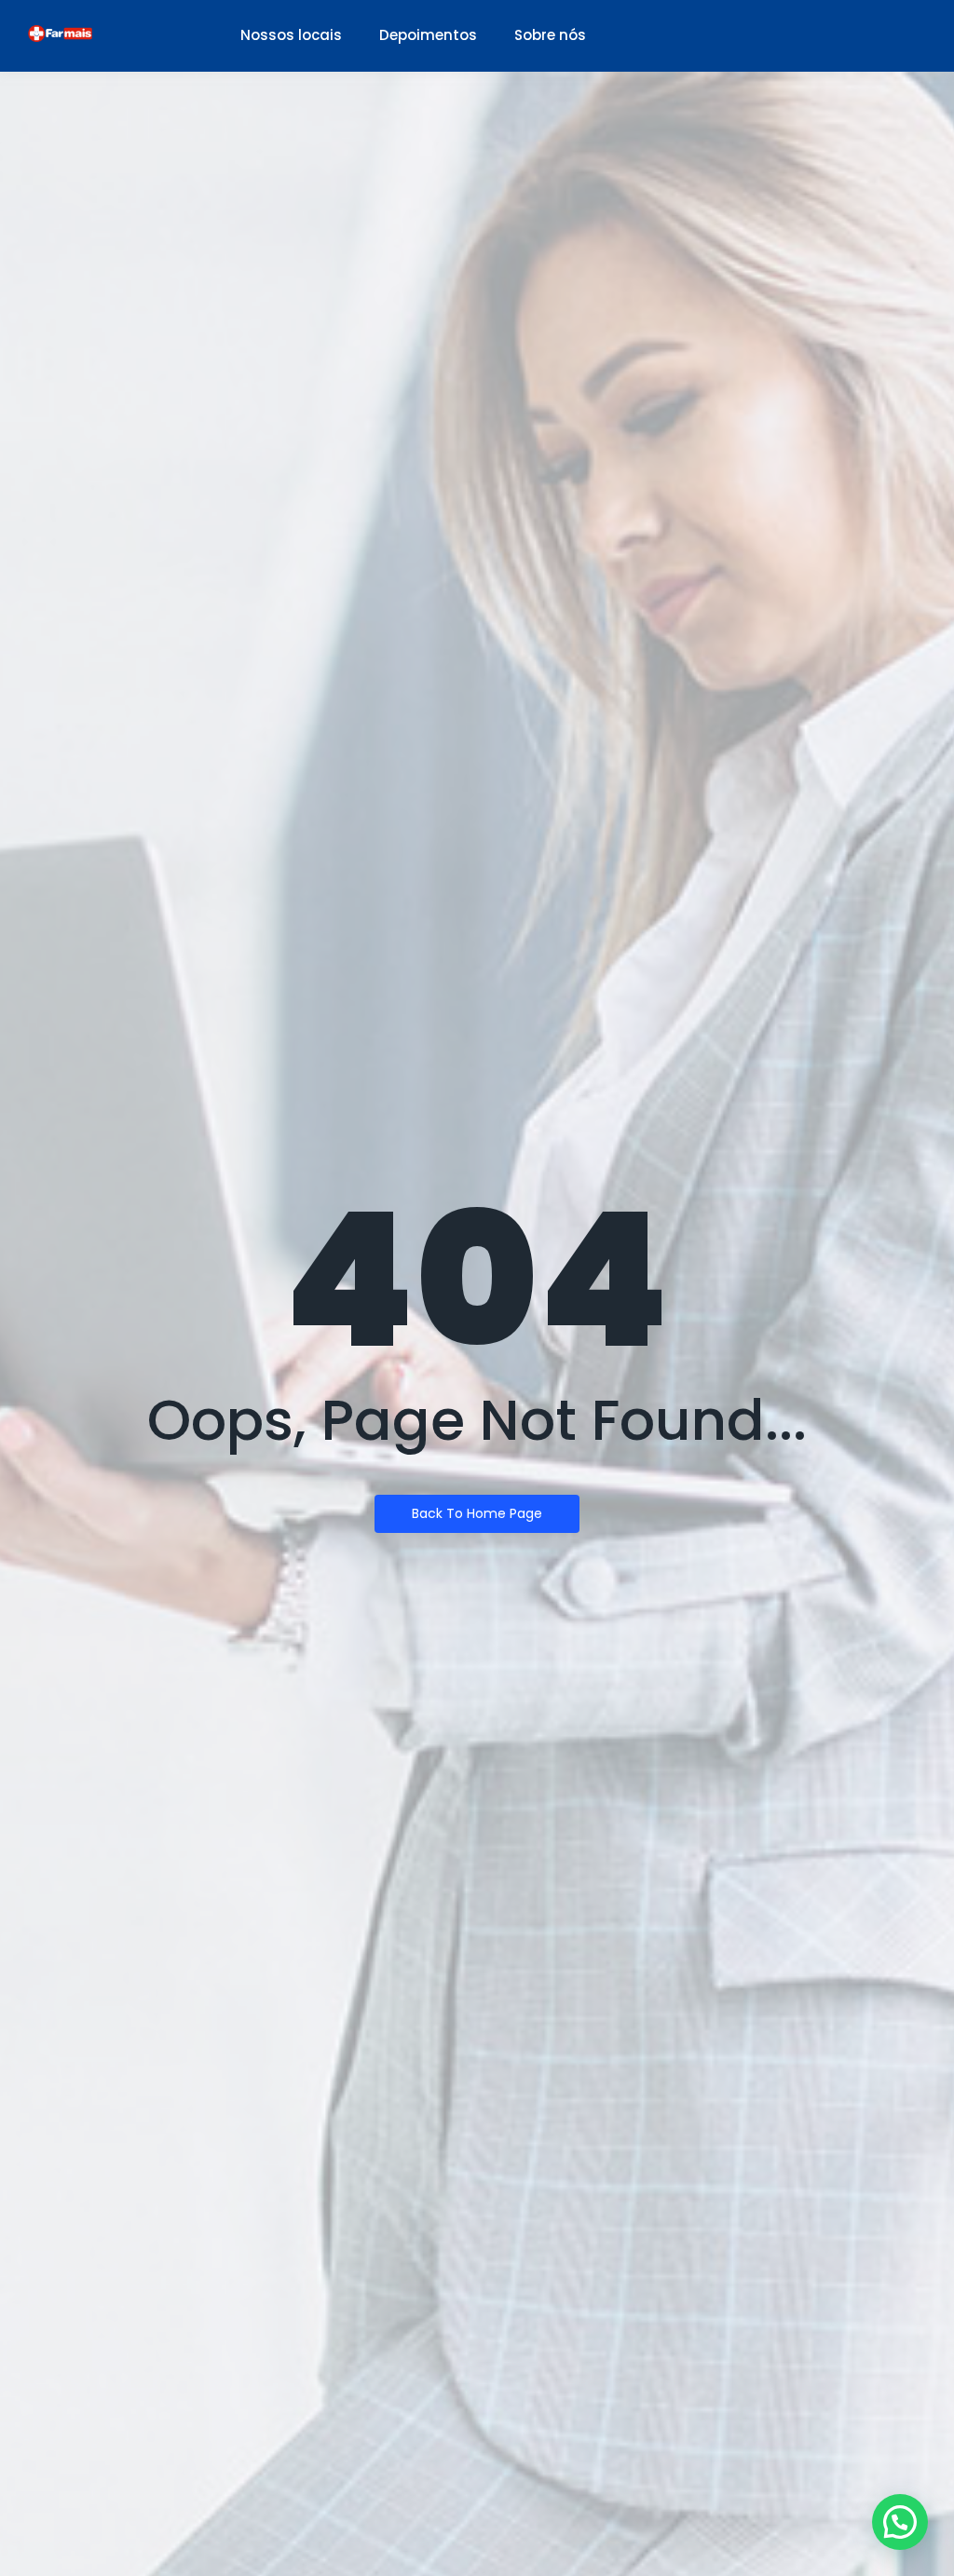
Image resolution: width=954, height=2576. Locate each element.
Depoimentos (428, 35)
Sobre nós (550, 35)
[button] (900, 2522)
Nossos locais (291, 35)
